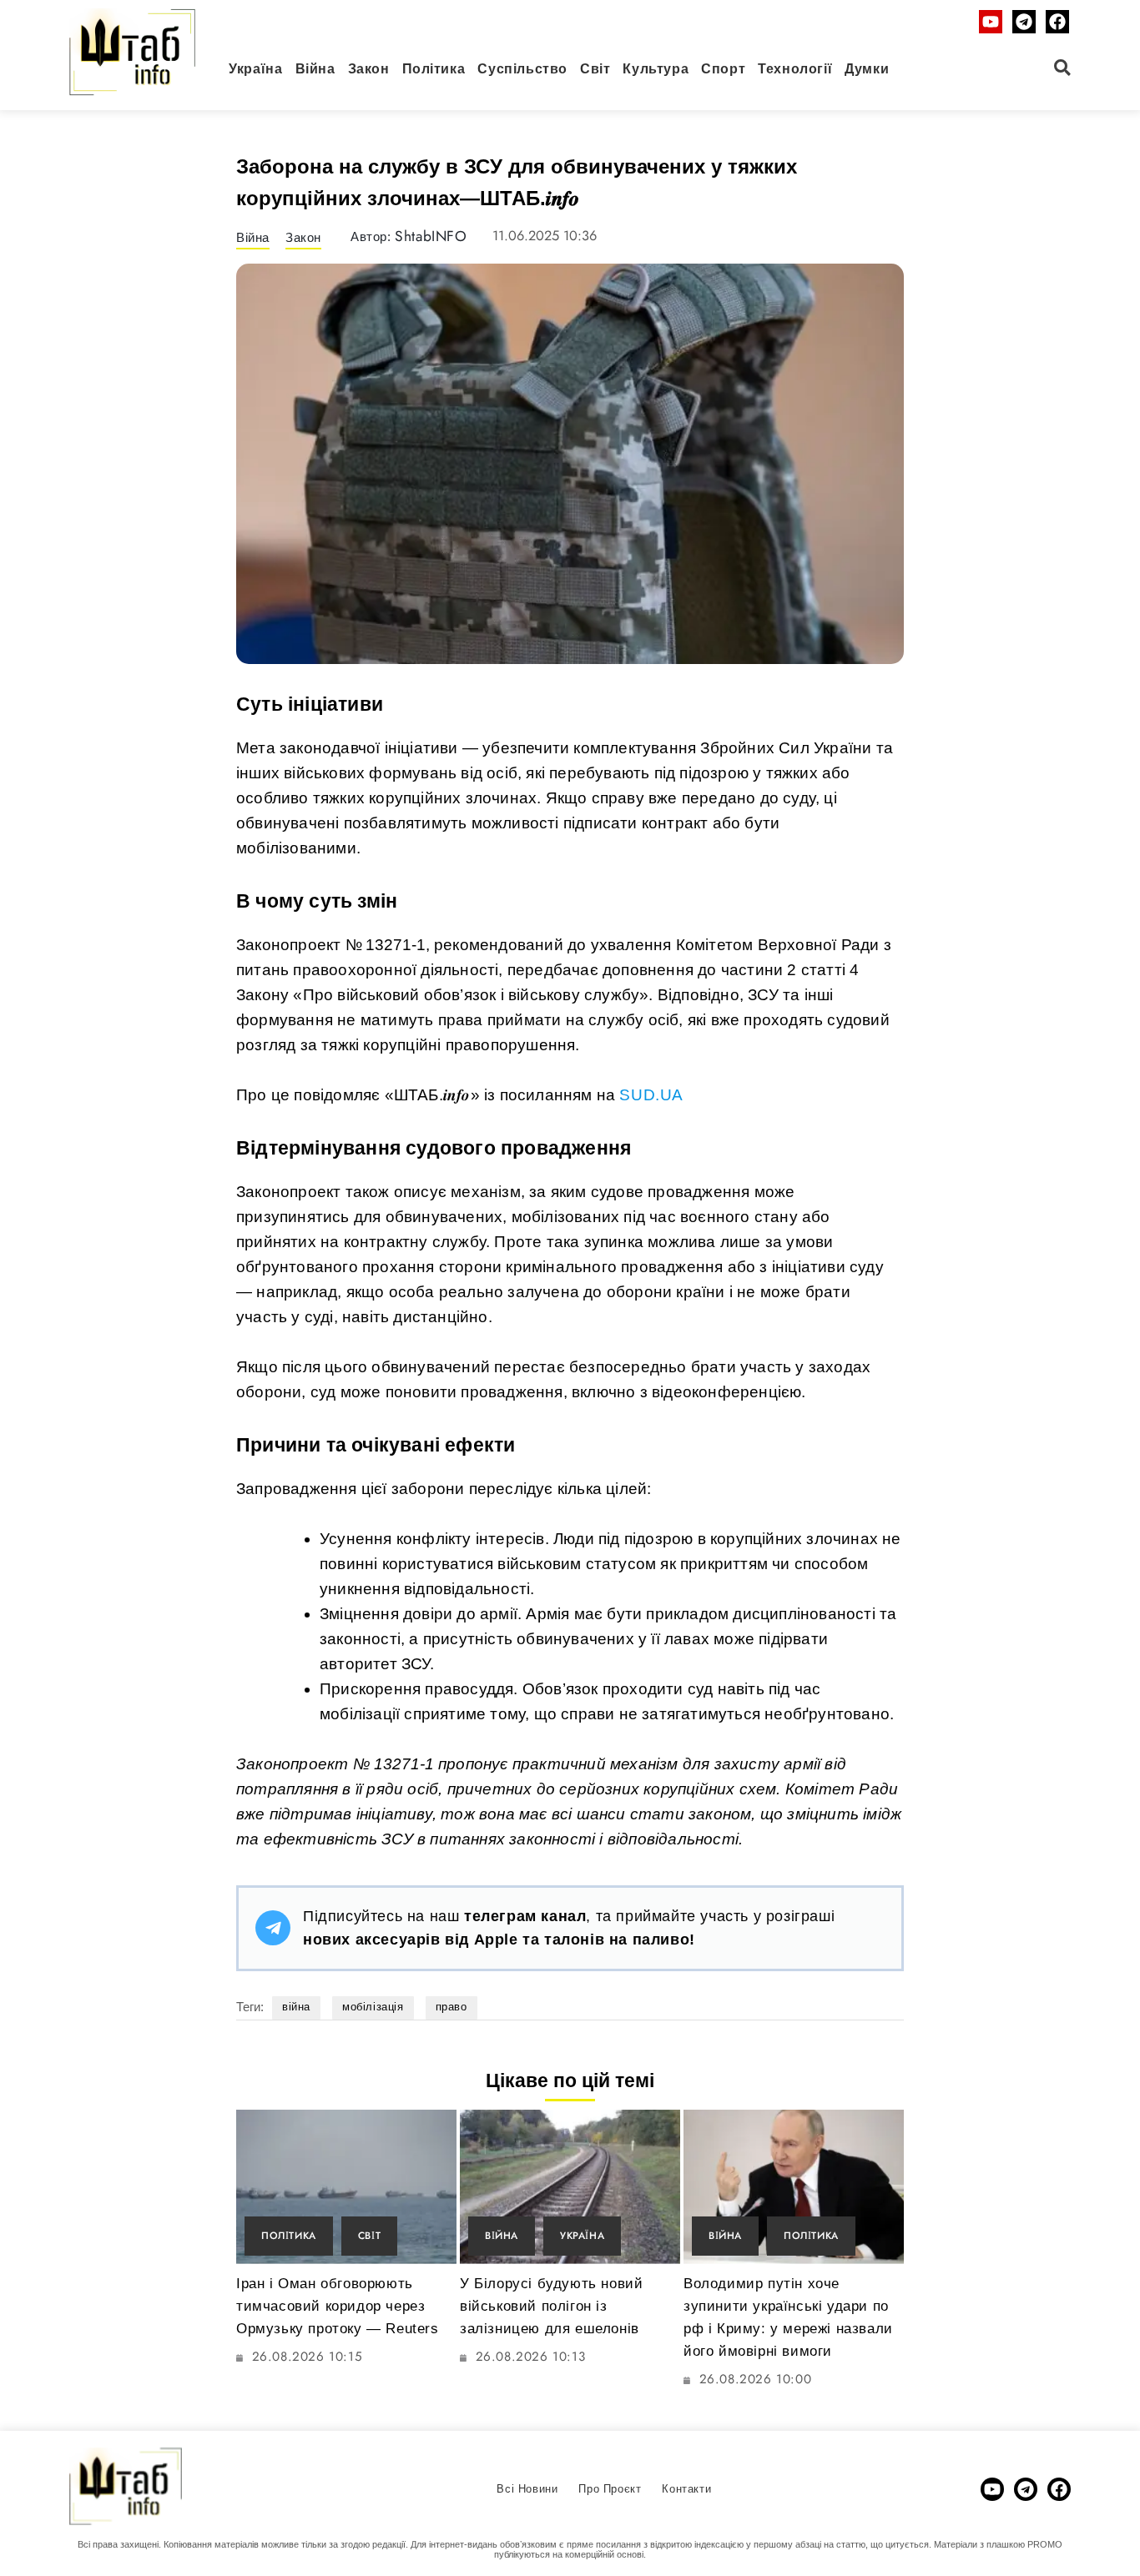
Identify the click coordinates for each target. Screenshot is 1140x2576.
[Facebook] (1057, 22)
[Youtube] (991, 22)
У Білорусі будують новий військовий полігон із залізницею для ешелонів (551, 2306)
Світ (595, 68)
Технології (795, 68)
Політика (434, 68)
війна (296, 2007)
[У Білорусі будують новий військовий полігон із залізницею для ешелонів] (570, 2187)
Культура (656, 68)
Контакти (686, 2489)
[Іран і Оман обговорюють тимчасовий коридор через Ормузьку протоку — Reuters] (346, 2187)
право (451, 2007)
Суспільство (522, 68)
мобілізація (373, 2007)
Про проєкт (610, 2489)
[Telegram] (1024, 22)
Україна (255, 68)
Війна (315, 68)
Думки (867, 68)
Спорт (723, 68)
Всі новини (527, 2489)
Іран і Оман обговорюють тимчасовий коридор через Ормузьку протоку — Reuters (338, 2306)
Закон (369, 68)
